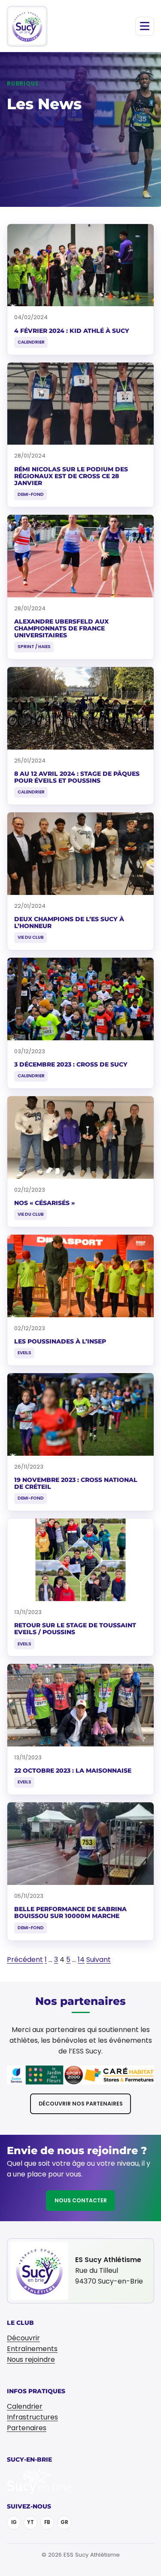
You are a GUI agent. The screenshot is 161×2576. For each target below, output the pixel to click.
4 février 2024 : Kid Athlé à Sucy (72, 331)
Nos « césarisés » (44, 1203)
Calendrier (31, 342)
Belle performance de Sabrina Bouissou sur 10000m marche (70, 1912)
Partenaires (27, 2428)
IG (14, 2522)
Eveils (24, 1353)
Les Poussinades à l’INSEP (60, 1341)
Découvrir (23, 2338)
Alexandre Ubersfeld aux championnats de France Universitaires (61, 628)
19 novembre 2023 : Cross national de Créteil (76, 1483)
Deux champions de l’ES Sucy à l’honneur (69, 922)
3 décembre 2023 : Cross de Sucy (71, 1064)
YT (30, 2522)
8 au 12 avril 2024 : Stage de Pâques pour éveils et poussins (77, 777)
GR (64, 2522)
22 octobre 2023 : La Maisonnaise (73, 1771)
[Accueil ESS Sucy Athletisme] (27, 26)
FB (47, 2522)
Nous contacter (81, 2200)
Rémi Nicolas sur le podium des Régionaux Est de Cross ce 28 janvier (71, 476)
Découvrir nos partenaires (81, 2104)
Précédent (25, 1960)
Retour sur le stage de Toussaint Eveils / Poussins (75, 1629)
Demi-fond (31, 494)
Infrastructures (32, 2417)
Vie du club (31, 937)
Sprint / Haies (34, 647)
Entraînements (32, 2349)
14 (81, 1960)
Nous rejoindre (31, 2359)
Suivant (99, 1960)
